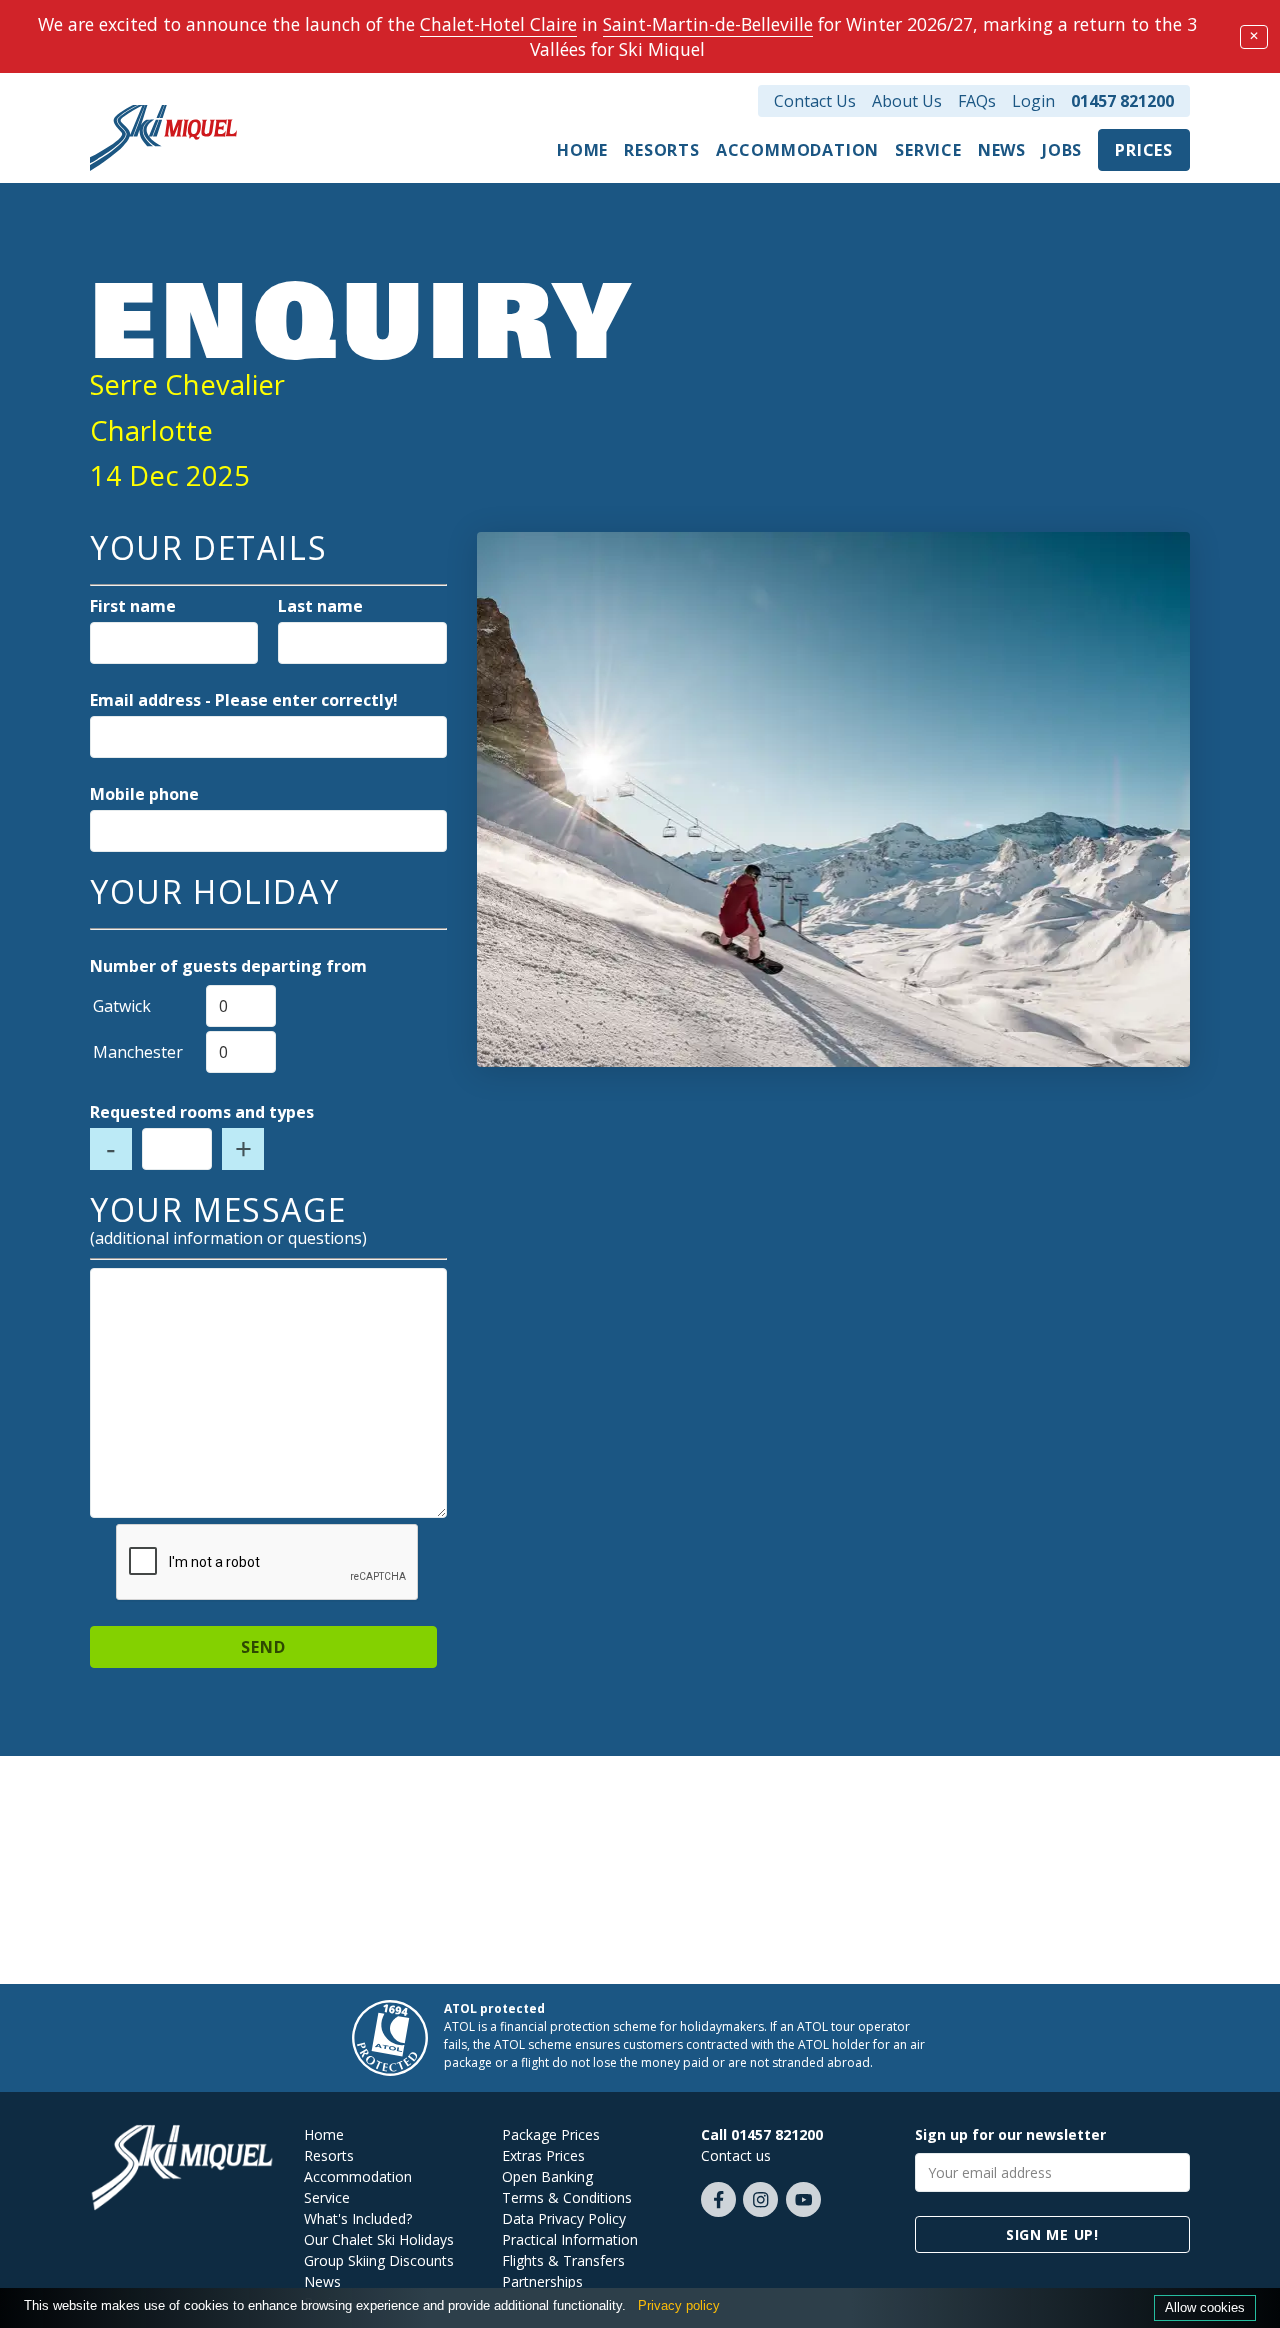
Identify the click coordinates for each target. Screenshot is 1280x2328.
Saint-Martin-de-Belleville (708, 24)
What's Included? (358, 2218)
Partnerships (542, 2281)
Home (582, 150)
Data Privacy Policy (564, 2218)
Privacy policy (679, 2305)
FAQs (977, 101)
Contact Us (815, 101)
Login (1033, 101)
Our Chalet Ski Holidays (379, 2239)
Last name (320, 606)
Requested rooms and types (202, 1112)
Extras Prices (543, 2155)
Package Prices (551, 2134)
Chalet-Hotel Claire (498, 24)
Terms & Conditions (567, 2197)
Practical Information (570, 2239)
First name (133, 606)
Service (928, 150)
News (1002, 150)
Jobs (1062, 150)
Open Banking (547, 2176)
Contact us (736, 2155)
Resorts (662, 150)
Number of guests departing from (228, 966)
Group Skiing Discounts (379, 2260)
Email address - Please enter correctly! (244, 700)
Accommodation (797, 150)
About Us (907, 101)
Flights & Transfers (563, 2260)
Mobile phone (144, 794)
